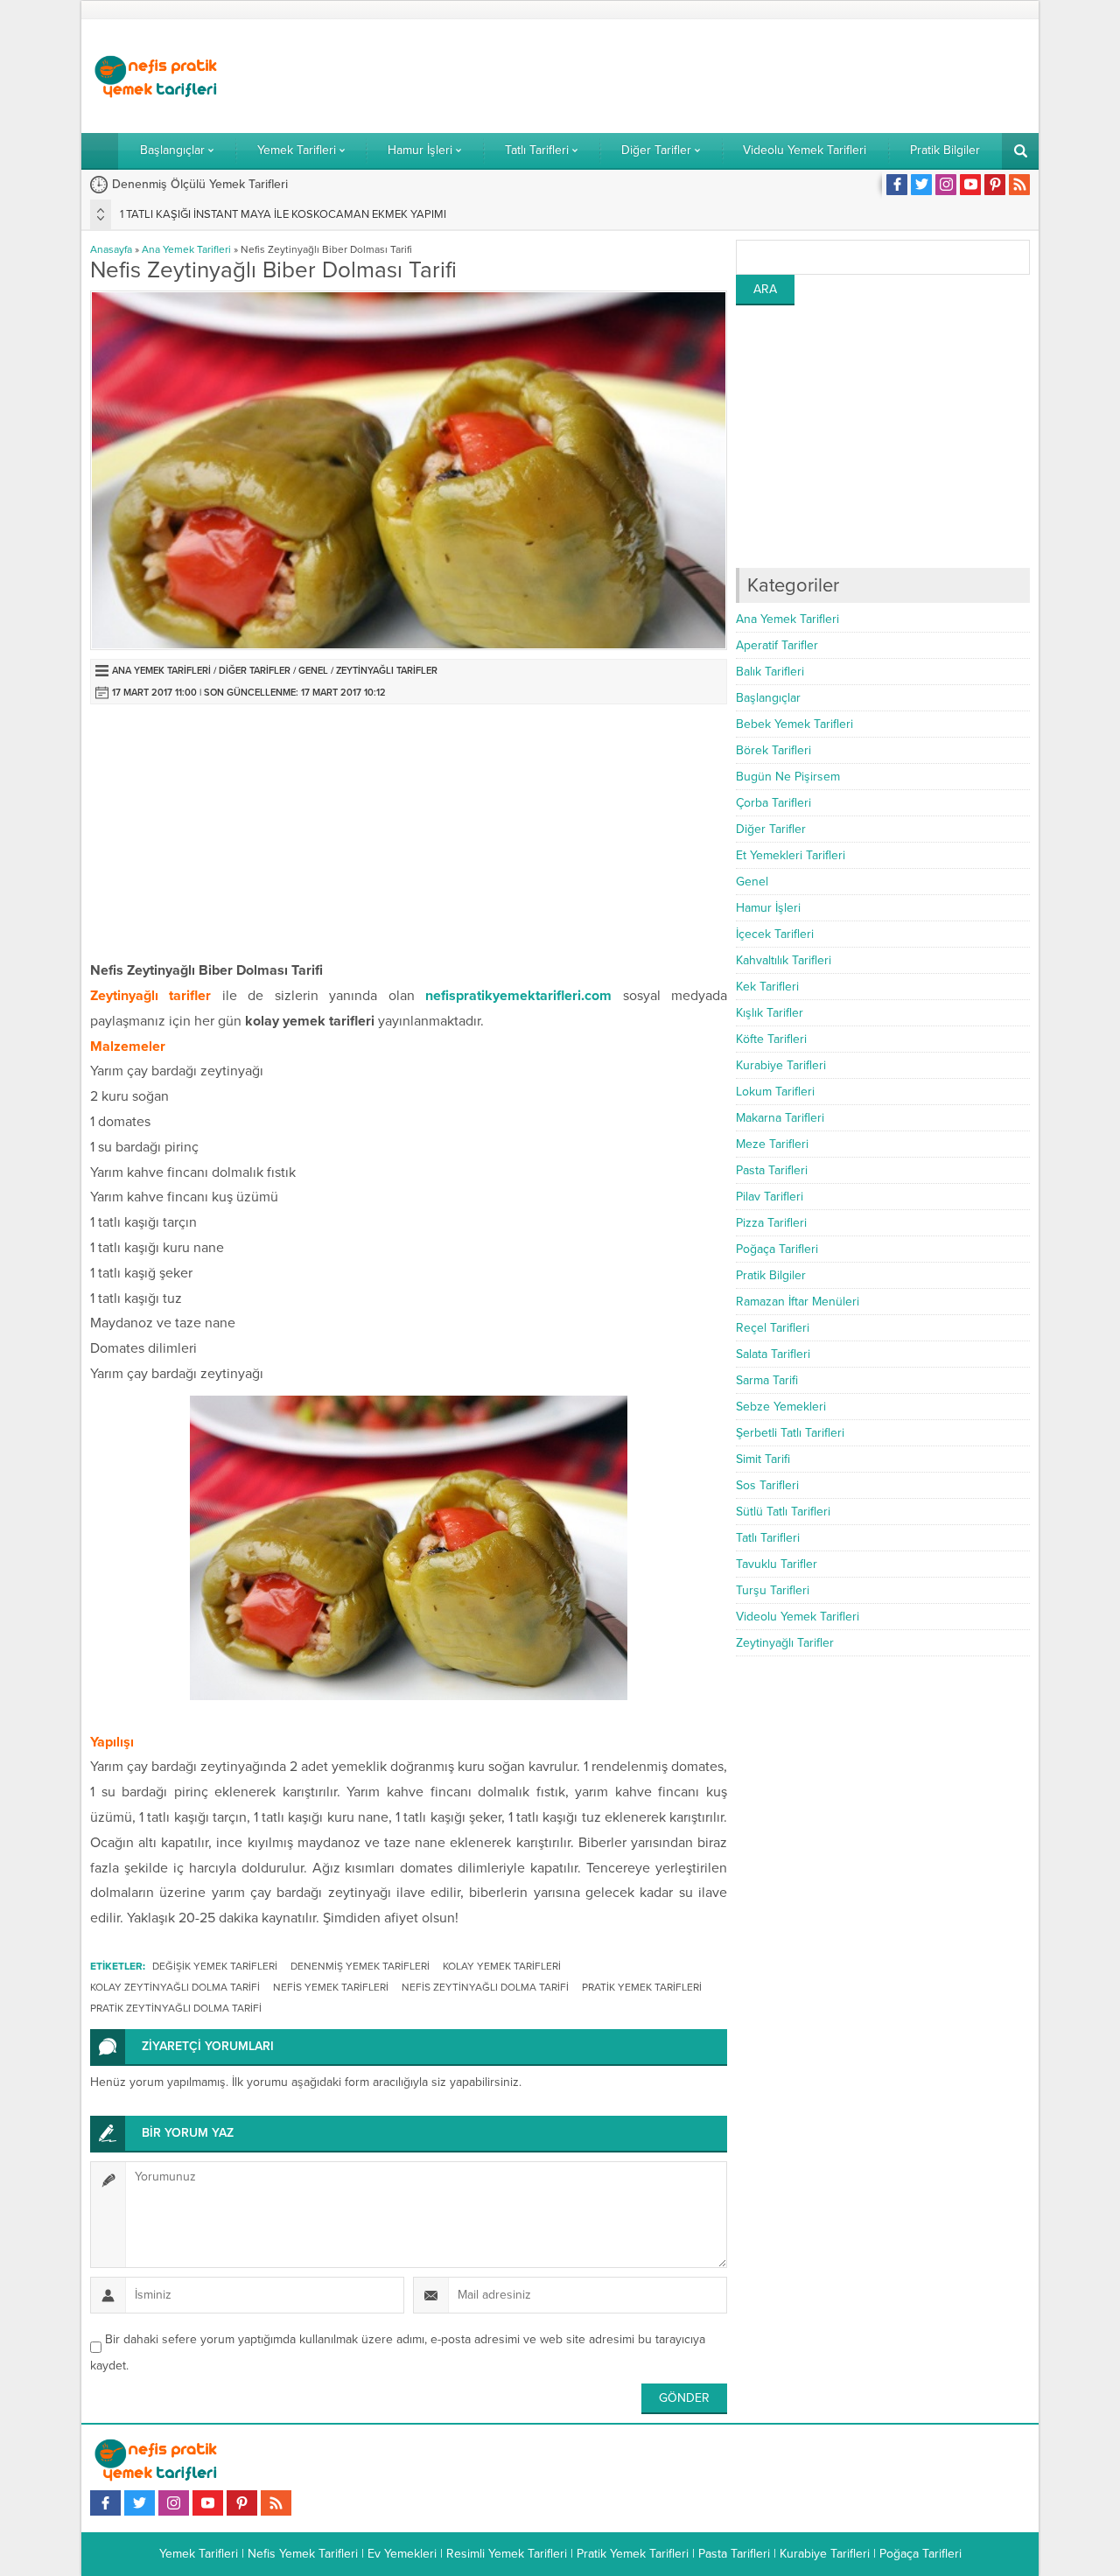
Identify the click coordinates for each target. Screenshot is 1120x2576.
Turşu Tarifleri (773, 1590)
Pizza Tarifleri (771, 1223)
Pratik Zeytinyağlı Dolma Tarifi (176, 2008)
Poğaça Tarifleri (777, 1249)
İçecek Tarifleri (775, 934)
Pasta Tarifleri (772, 1170)
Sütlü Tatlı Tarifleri (783, 1512)
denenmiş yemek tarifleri (360, 1966)
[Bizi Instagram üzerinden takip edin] (946, 185)
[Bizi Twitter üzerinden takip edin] (921, 185)
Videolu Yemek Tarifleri (798, 1617)
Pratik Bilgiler (771, 1275)
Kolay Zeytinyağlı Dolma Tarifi (175, 1987)
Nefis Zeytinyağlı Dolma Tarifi (485, 1987)
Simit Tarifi (763, 1459)
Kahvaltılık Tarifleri (784, 960)
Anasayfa (111, 249)
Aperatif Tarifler (777, 645)
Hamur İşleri (768, 908)
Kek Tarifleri (767, 987)
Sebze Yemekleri (781, 1407)
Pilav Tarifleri (770, 1197)
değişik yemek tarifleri (215, 1966)
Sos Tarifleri (767, 1485)
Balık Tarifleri (770, 672)
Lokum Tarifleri (775, 1092)
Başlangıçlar (768, 698)
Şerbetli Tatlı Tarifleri (790, 1433)
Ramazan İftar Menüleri (798, 1302)
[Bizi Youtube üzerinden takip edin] (970, 185)
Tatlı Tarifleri (768, 1538)
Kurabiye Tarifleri (781, 1065)
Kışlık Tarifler (770, 1013)
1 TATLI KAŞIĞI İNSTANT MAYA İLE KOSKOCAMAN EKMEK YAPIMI (283, 214)
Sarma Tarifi (767, 1380)
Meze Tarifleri (772, 1144)
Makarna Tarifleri (780, 1118)
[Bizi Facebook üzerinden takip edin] (897, 185)
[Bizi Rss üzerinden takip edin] (1019, 185)
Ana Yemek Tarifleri (186, 249)
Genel (313, 671)
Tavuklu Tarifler (777, 1564)
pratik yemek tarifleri (642, 1987)
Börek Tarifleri (773, 750)
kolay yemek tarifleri (502, 1966)
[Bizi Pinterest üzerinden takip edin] (995, 185)
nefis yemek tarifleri (331, 1987)
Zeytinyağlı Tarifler (387, 671)
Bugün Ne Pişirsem (788, 777)
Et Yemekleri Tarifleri (791, 855)
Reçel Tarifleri (773, 1328)
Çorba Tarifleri (773, 803)
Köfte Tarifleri (771, 1039)
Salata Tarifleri (773, 1354)
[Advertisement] (711, 76)
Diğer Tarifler (255, 671)
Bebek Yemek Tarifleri (794, 724)
